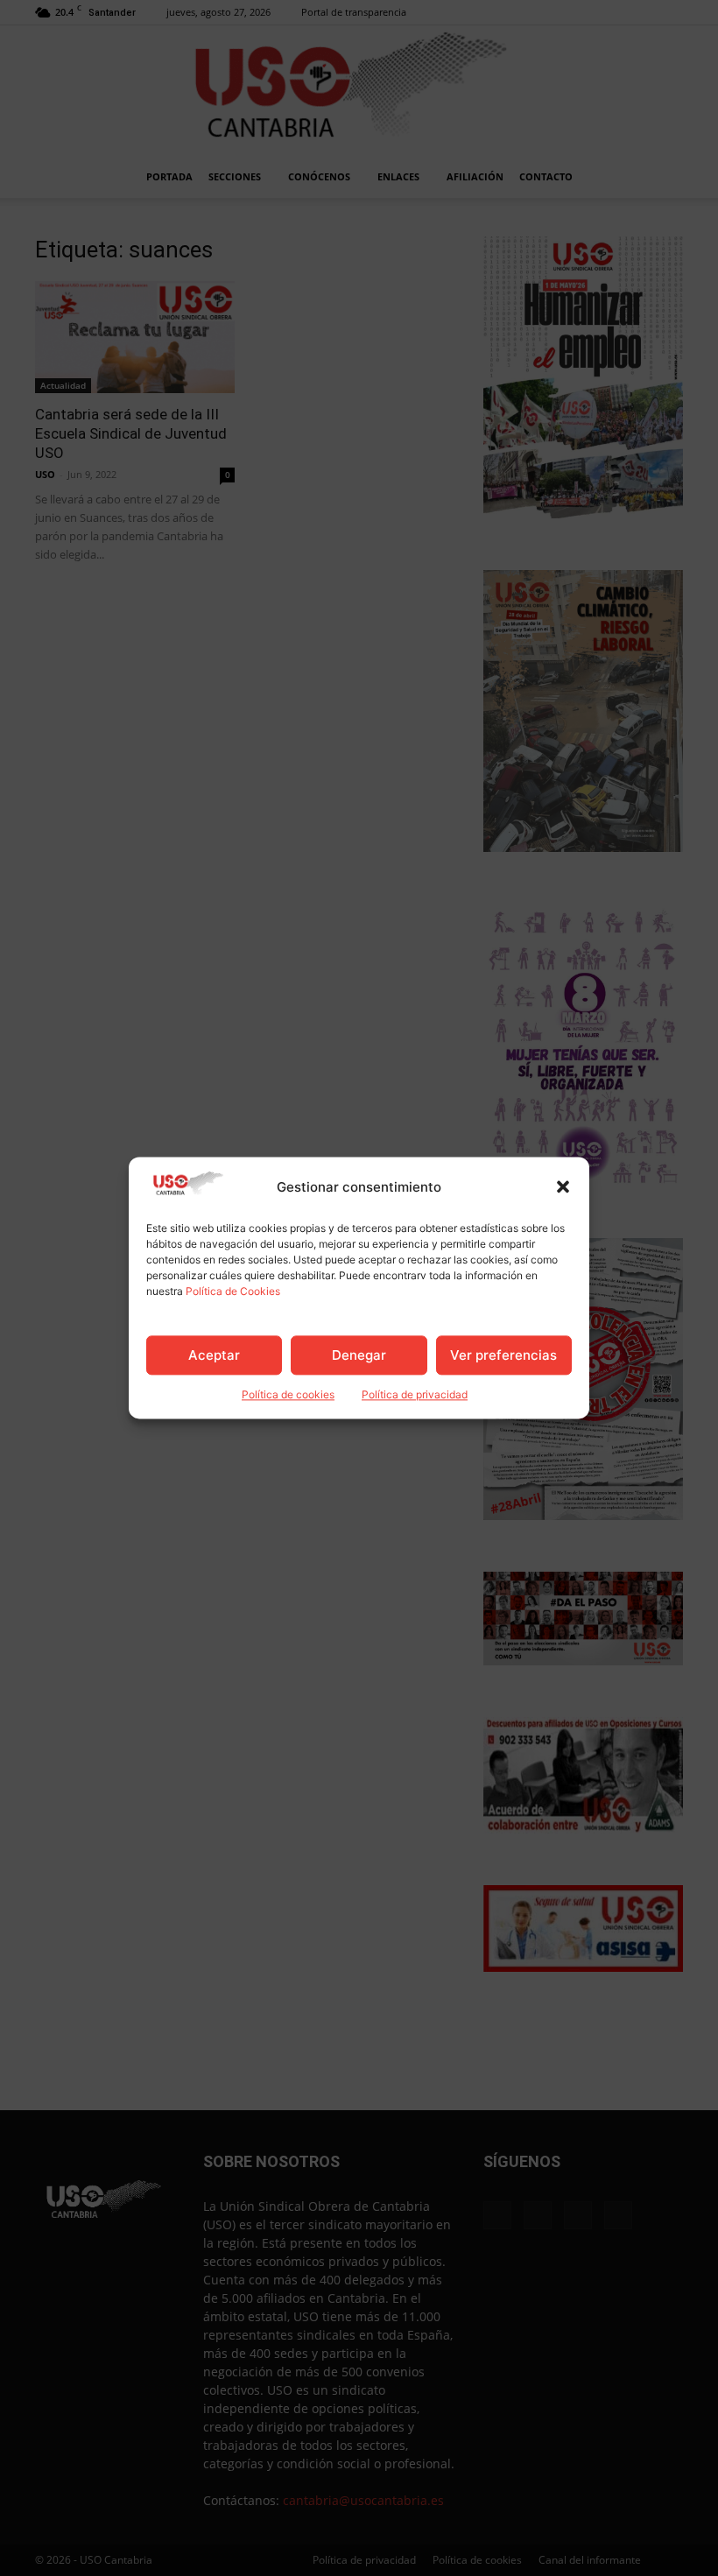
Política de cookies (288, 1395)
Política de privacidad (415, 1395)
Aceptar (214, 1355)
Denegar (359, 1355)
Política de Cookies (233, 1292)
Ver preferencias (503, 1355)
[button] (563, 1187)
